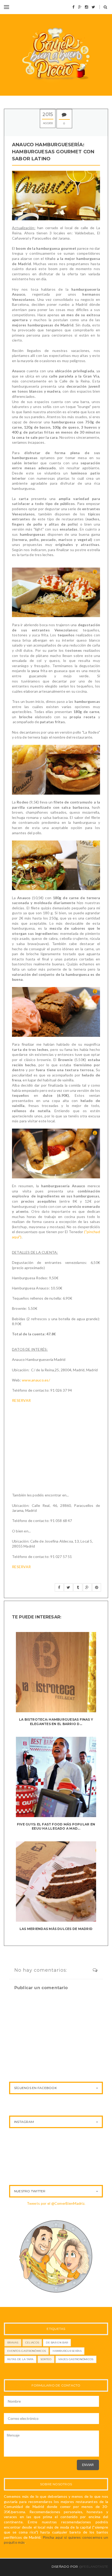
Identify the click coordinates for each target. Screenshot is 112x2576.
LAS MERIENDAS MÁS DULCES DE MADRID (56, 1929)
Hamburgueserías (67, 2351)
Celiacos (32, 2343)
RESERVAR (21, 1400)
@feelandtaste (94, 2566)
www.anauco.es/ (36, 1380)
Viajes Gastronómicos (76, 2359)
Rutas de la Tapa (20, 2359)
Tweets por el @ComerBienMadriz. (56, 2203)
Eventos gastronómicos (27, 2351)
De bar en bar (57, 2343)
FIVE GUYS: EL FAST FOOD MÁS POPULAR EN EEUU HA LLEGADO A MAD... (56, 1826)
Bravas (13, 2343)
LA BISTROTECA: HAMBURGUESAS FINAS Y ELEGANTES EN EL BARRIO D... (56, 1722)
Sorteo (46, 2359)
